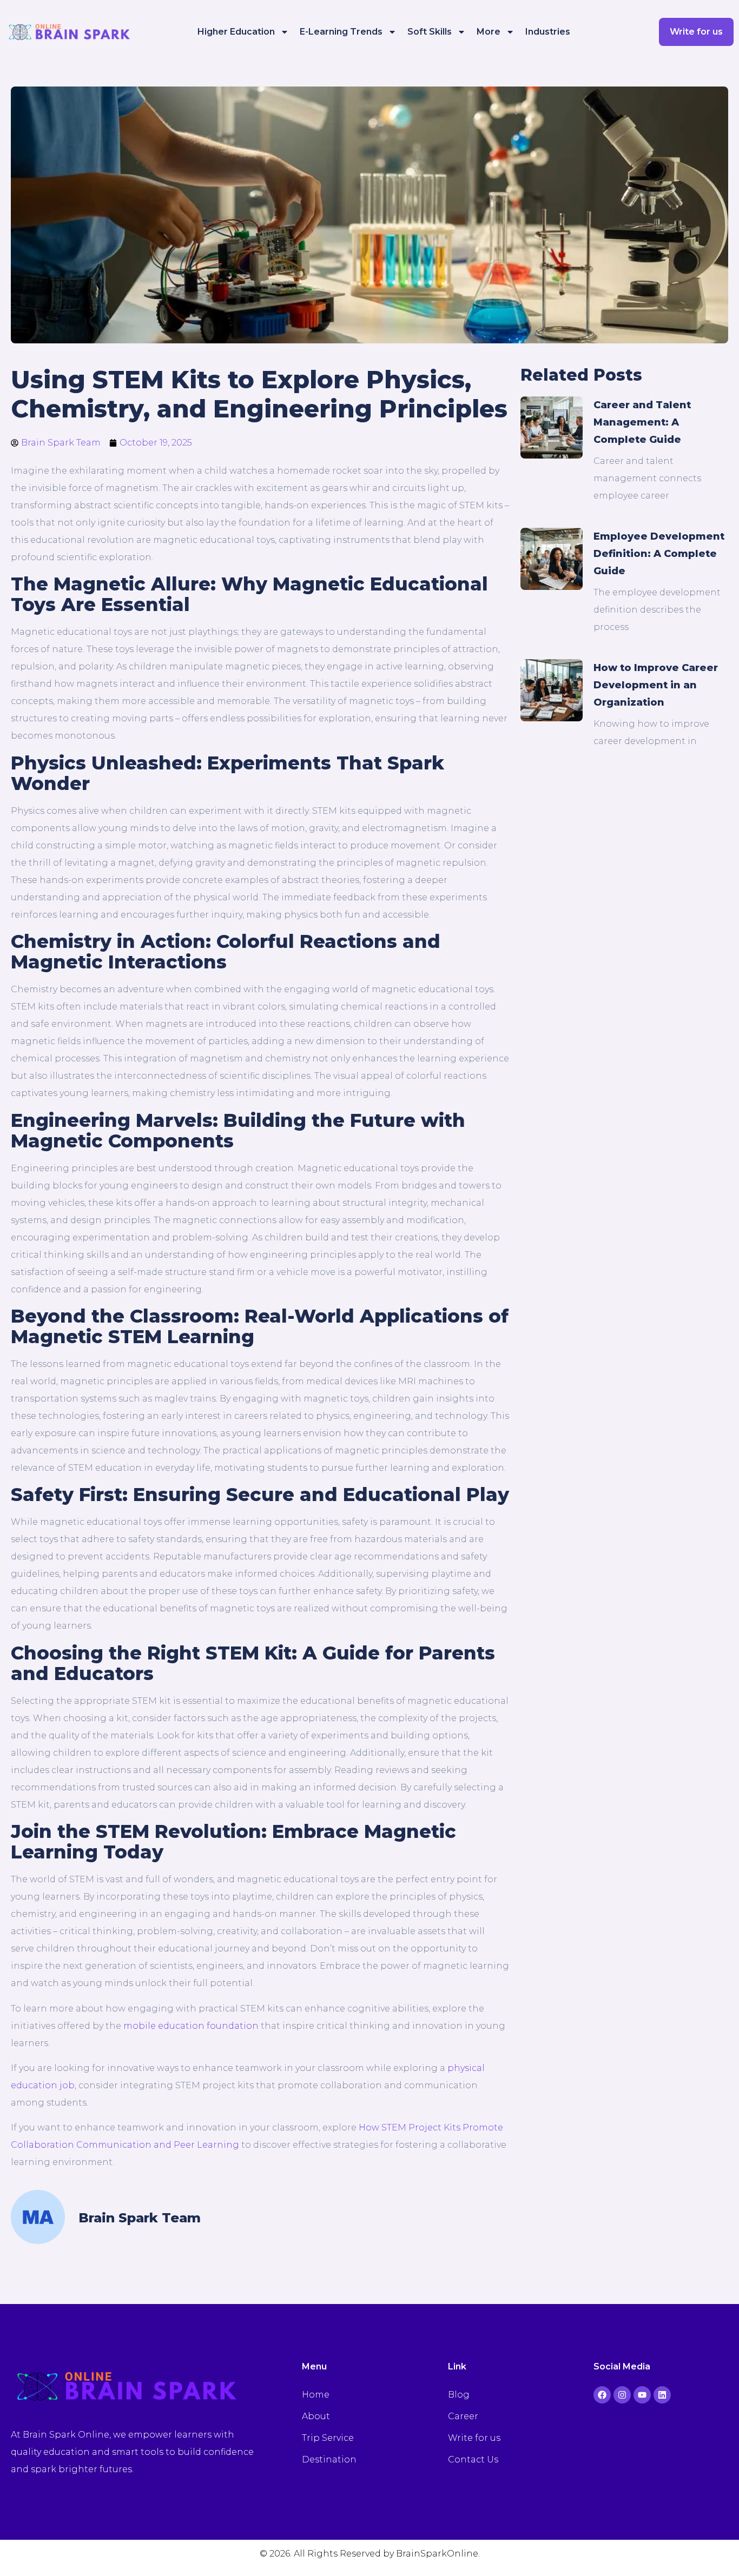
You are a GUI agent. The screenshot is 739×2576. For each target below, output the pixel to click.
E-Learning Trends (341, 32)
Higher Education (236, 32)
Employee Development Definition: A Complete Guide (659, 554)
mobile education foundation (191, 2026)
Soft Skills (430, 32)
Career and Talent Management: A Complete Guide (642, 422)
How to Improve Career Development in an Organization (656, 685)
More (489, 32)
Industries (548, 32)
